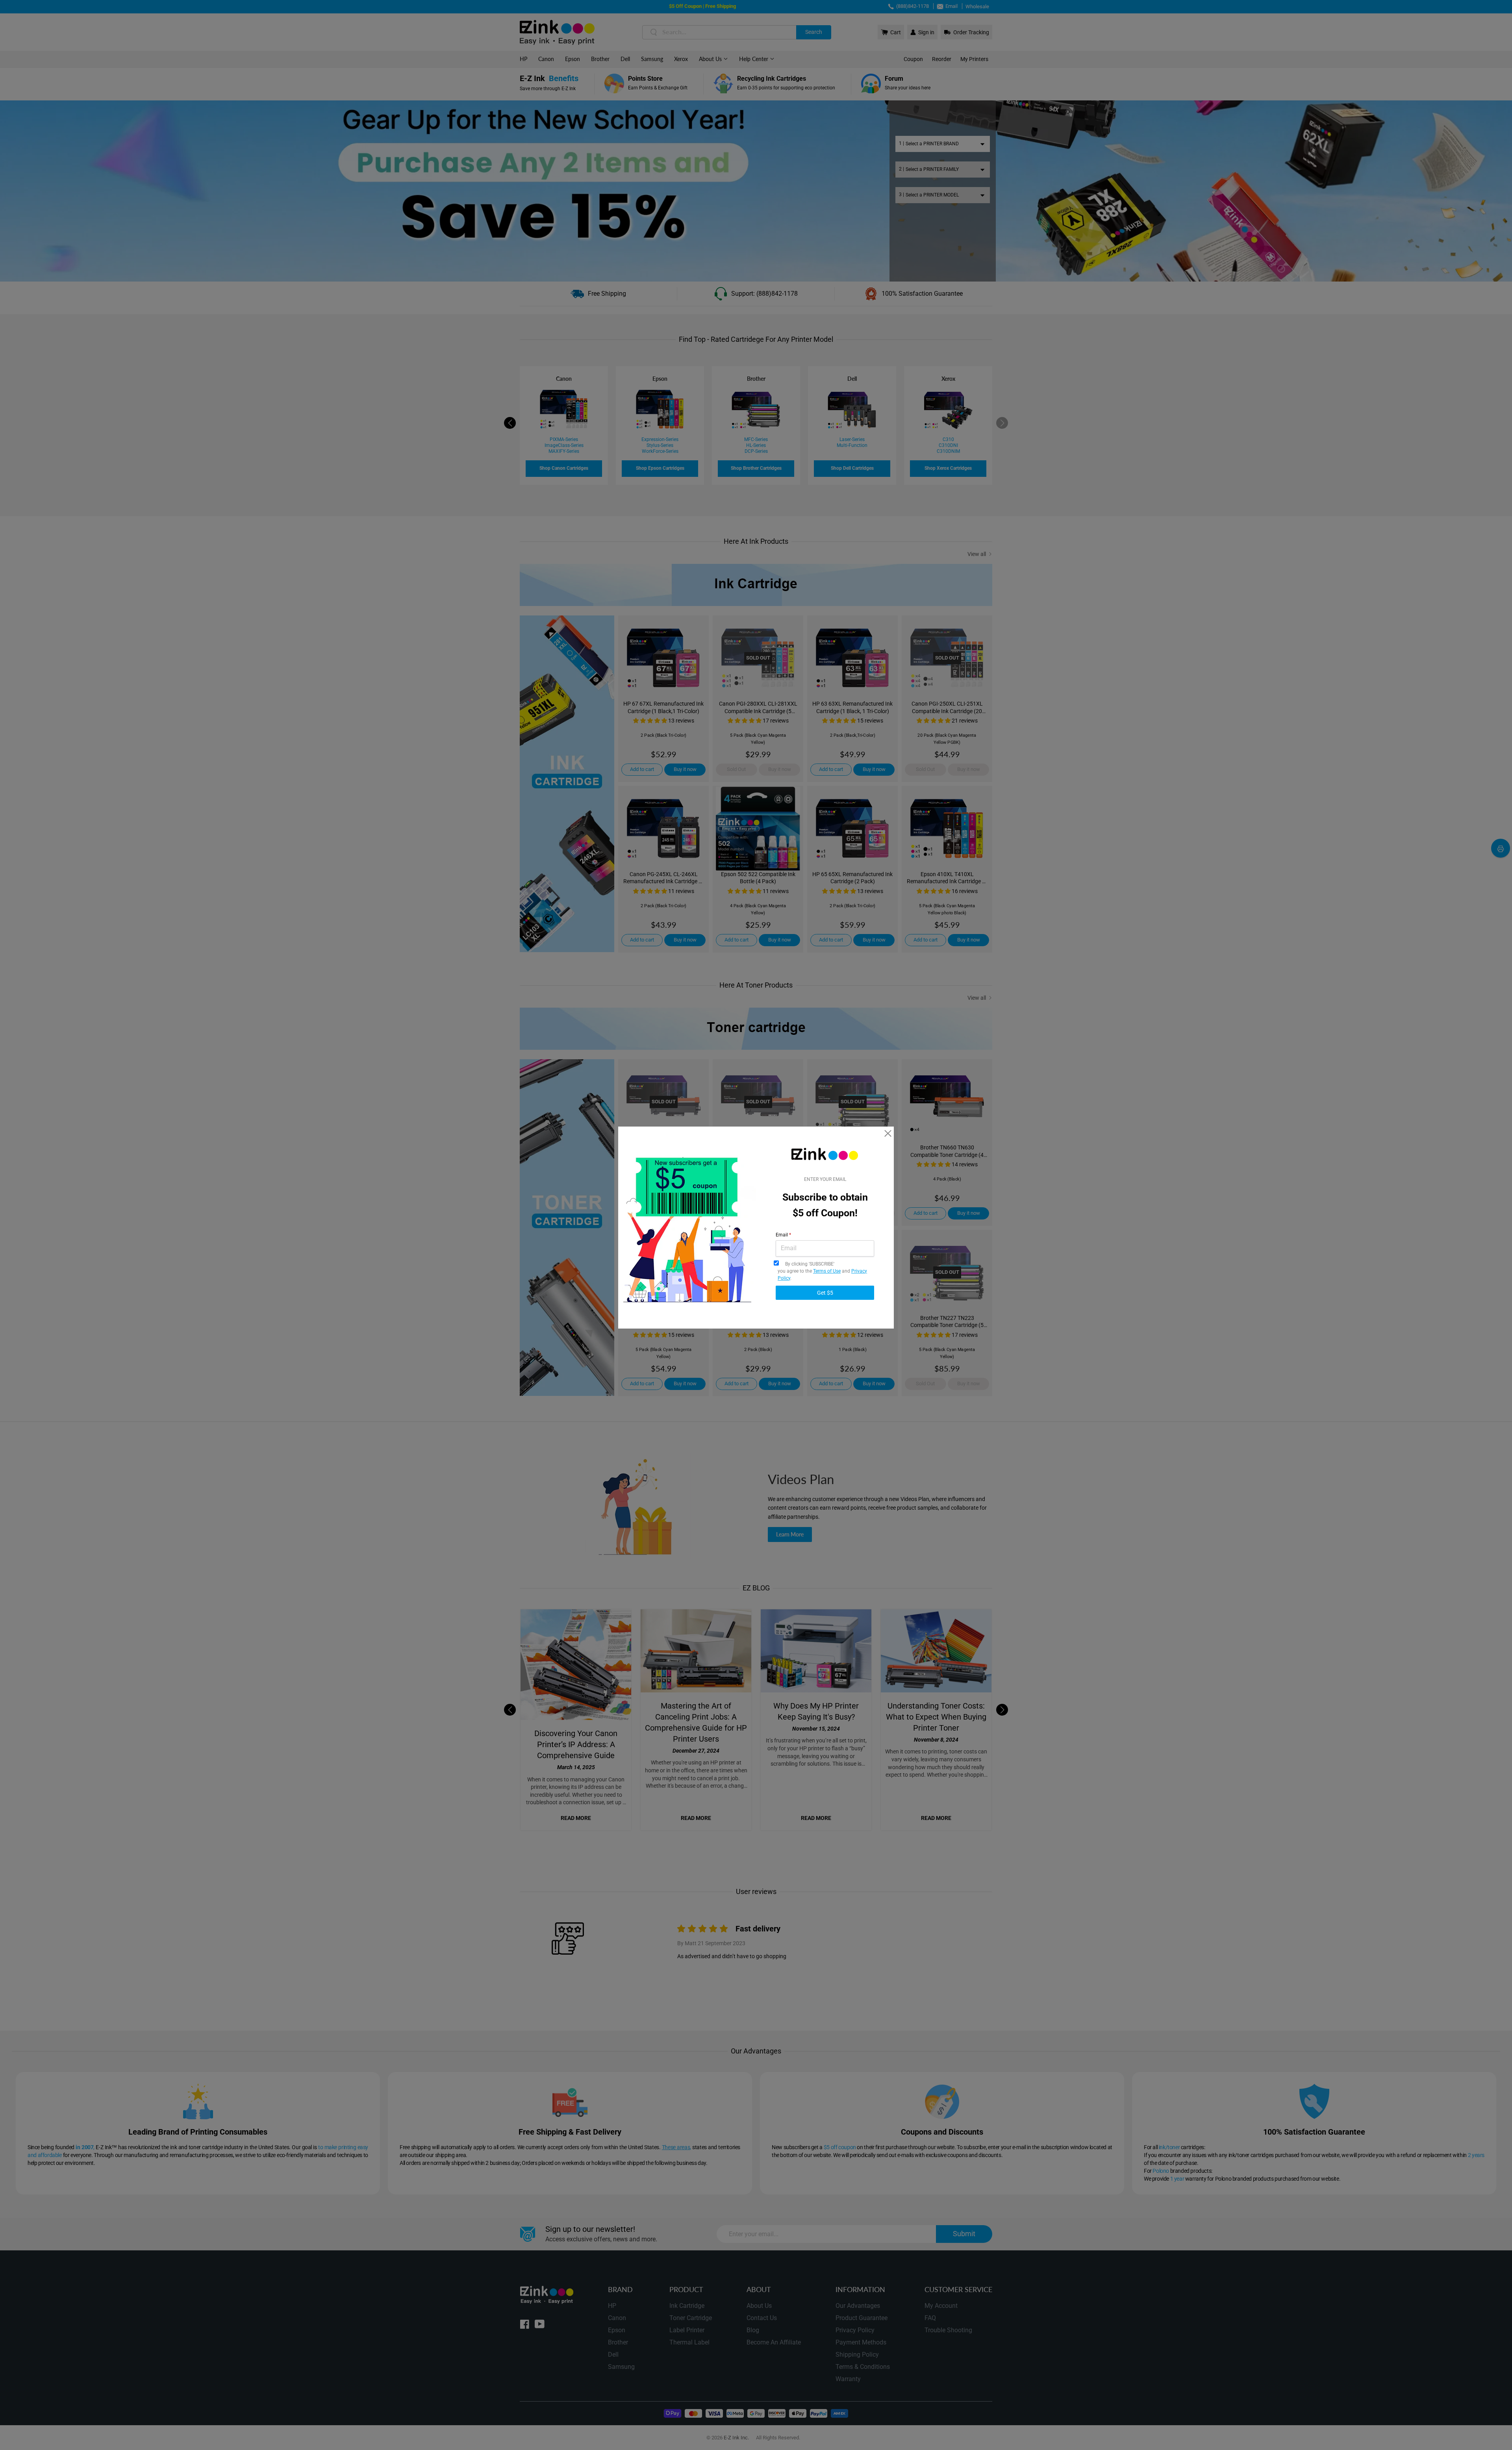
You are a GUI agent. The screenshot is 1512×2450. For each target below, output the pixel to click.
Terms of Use (827, 1271)
